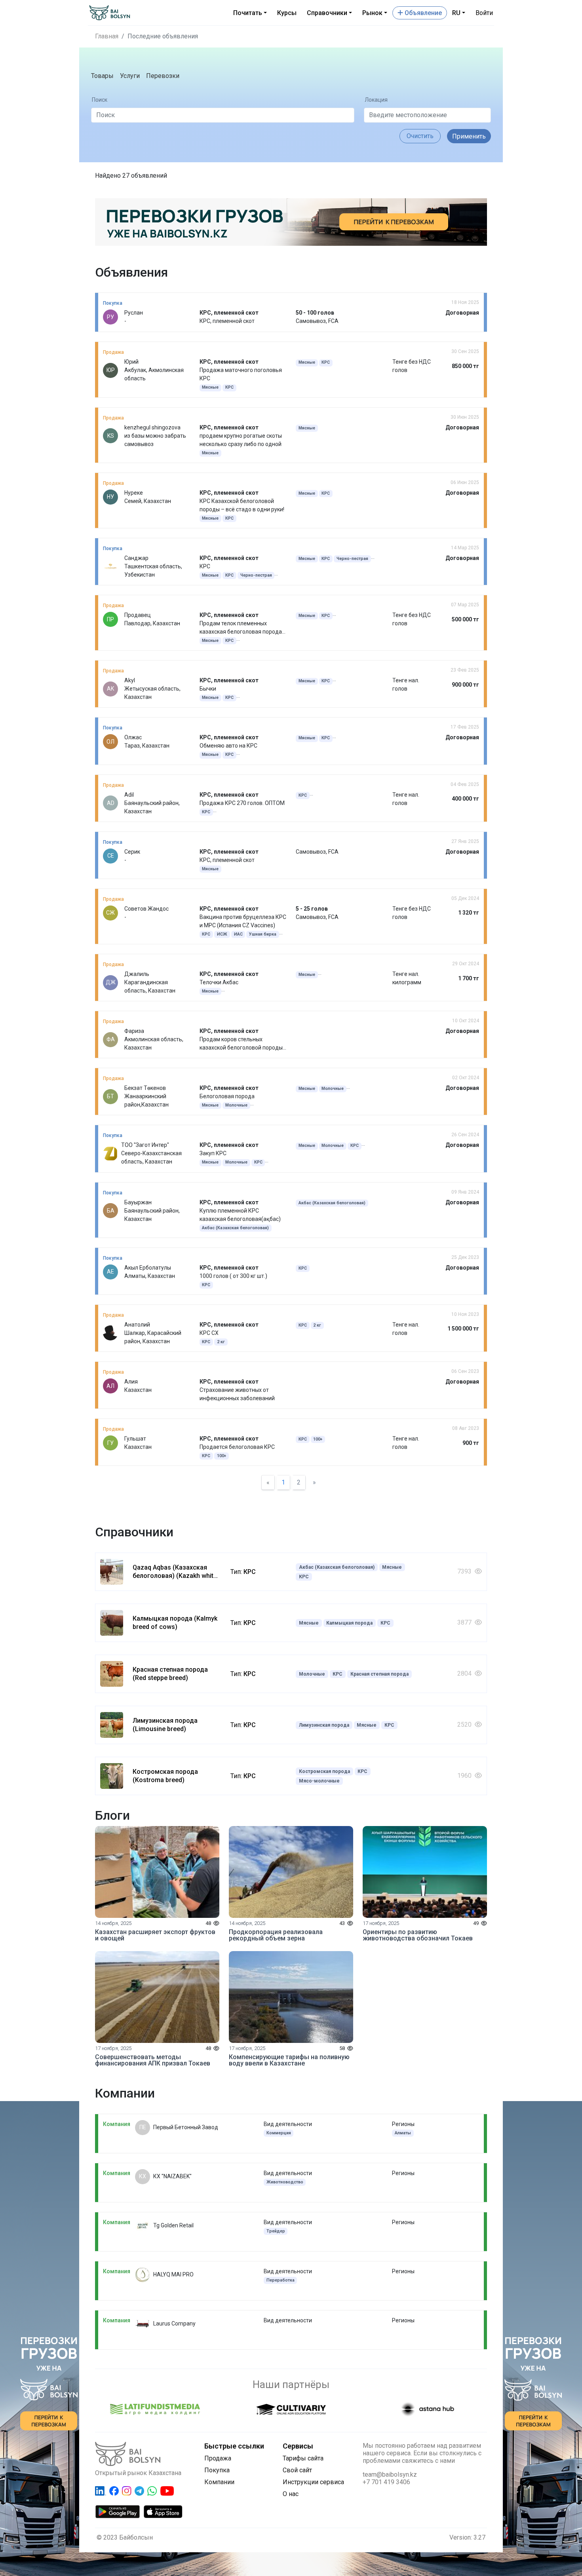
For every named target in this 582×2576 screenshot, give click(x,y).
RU (456, 13)
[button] (420, 136)
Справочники (327, 13)
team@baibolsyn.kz (390, 2474)
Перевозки (163, 76)
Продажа (218, 2458)
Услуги (130, 76)
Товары (102, 76)
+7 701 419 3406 (386, 2482)
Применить (469, 136)
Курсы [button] (287, 13)
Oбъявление (422, 13)
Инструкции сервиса (313, 2482)
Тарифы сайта (303, 2458)
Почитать (248, 13)
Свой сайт (297, 2470)
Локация (376, 100)
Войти (484, 13)
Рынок (372, 13)
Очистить (420, 136)
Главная (107, 36)
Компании (219, 2482)
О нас (291, 2494)
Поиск (100, 100)
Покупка (217, 2470)
